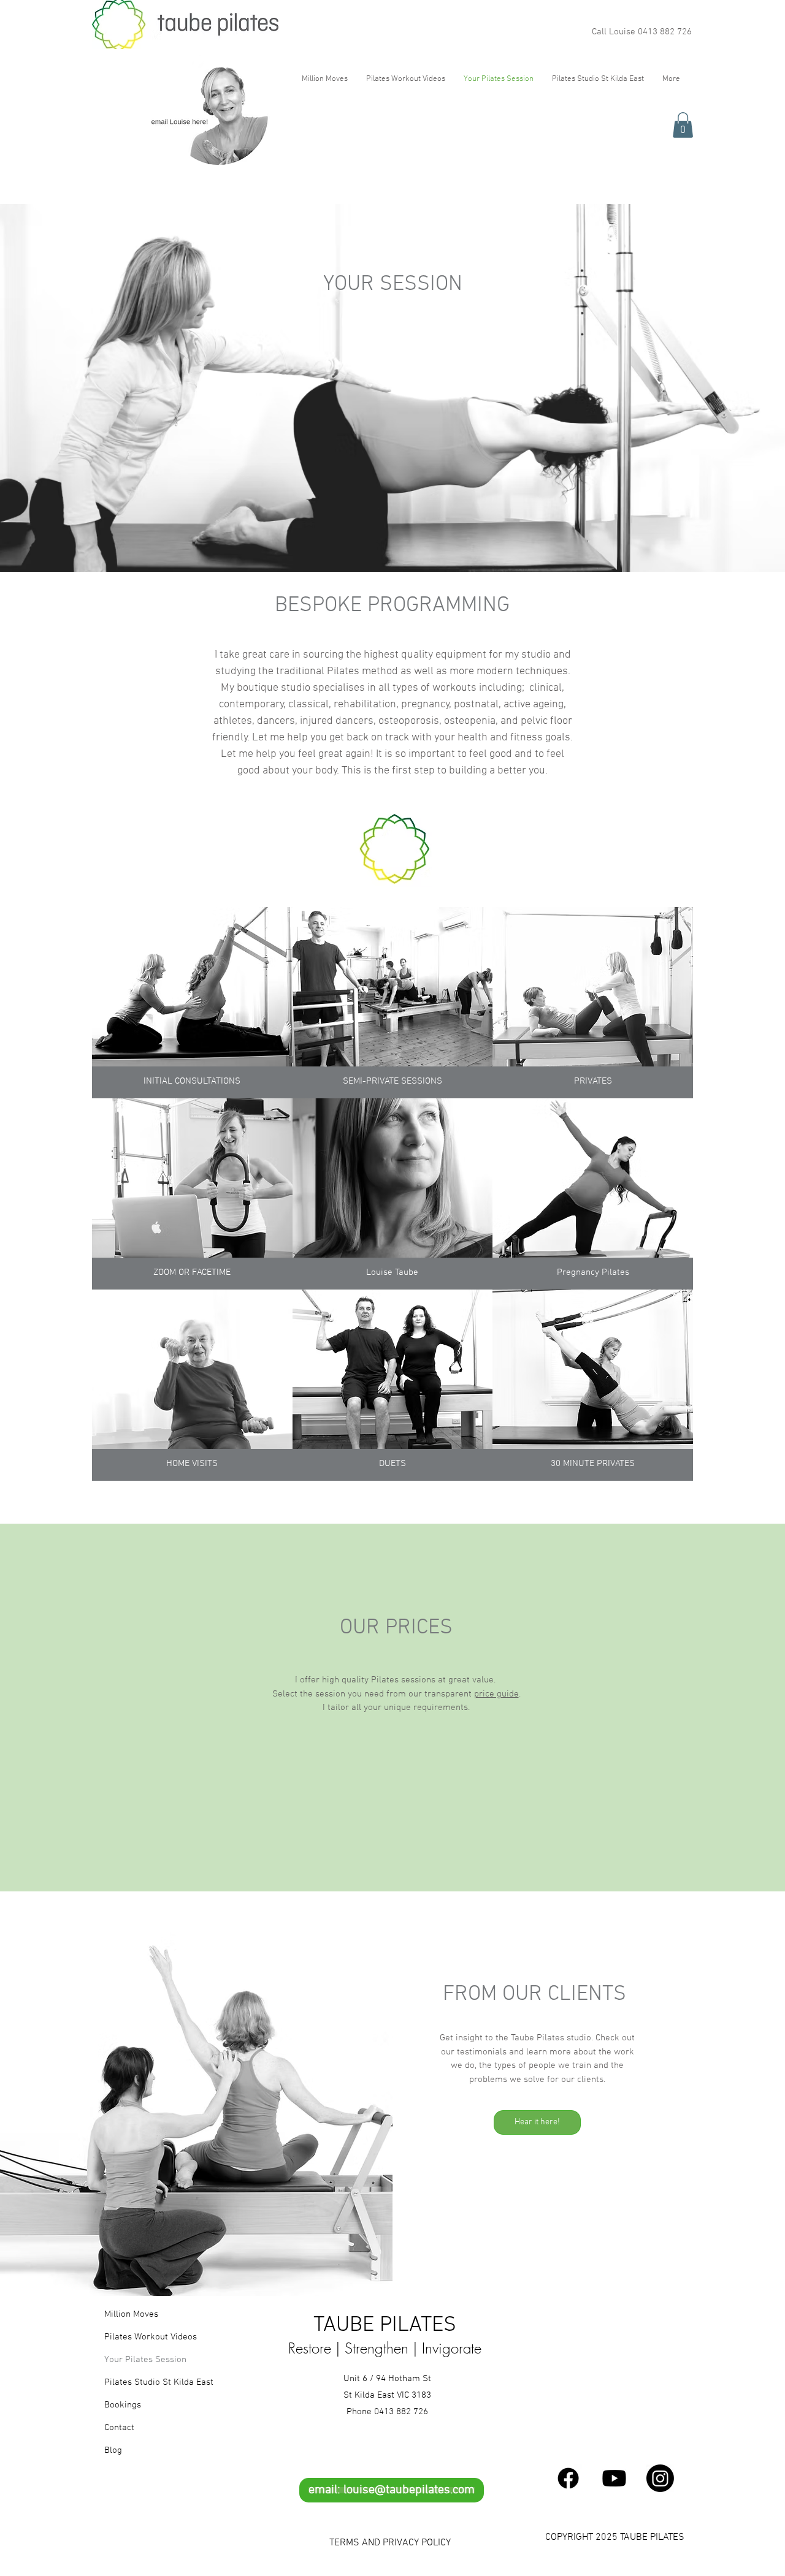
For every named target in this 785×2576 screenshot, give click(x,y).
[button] (683, 125)
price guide (496, 1694)
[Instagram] (660, 2478)
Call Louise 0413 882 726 (642, 32)
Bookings (123, 2405)
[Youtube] (614, 2478)
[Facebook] (568, 2478)
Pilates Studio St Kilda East (146, 2382)
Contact (119, 2428)
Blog (113, 2450)
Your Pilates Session (145, 2360)
